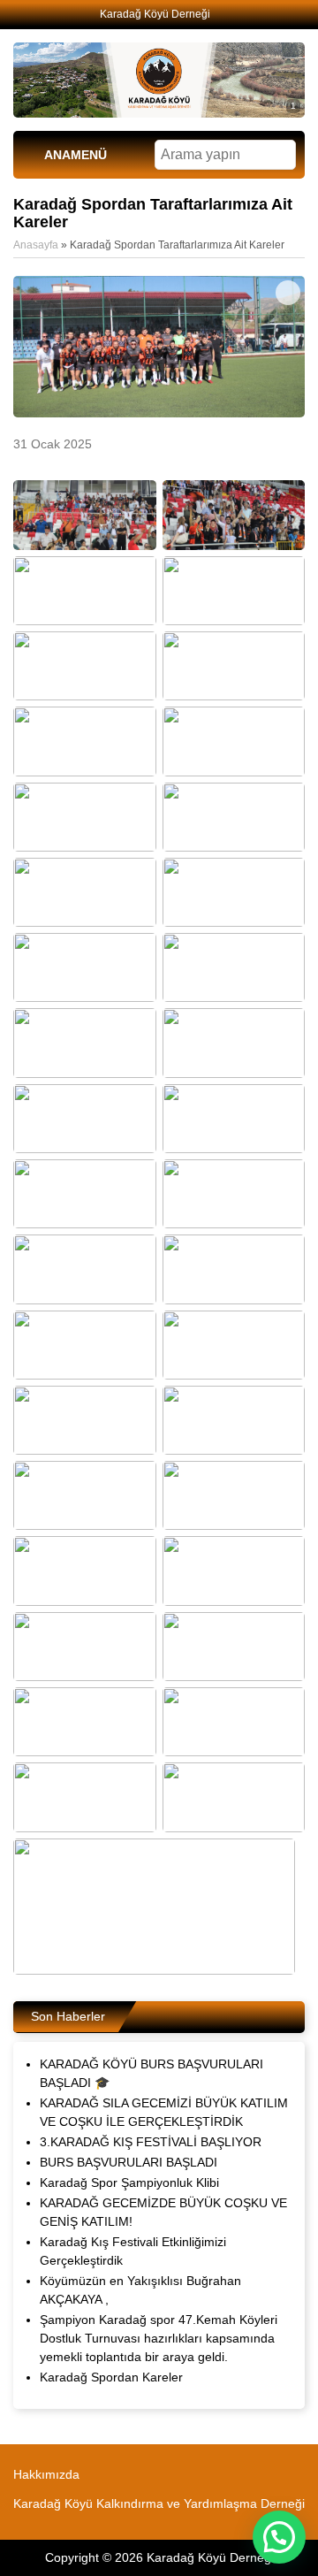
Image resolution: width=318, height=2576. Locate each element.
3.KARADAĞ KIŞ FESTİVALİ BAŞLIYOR (151, 2142)
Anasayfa (36, 245)
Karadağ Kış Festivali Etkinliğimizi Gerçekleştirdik (133, 2251)
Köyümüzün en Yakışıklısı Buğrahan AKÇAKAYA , (140, 2290)
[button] (279, 2537)
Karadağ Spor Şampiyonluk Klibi (129, 2182)
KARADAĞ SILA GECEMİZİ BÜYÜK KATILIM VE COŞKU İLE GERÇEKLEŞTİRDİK (164, 2112)
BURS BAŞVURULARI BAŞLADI (129, 2162)
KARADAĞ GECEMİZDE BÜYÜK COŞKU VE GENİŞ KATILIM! (163, 2212)
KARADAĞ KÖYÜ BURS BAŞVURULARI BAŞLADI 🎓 (151, 2073)
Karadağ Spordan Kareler (111, 2377)
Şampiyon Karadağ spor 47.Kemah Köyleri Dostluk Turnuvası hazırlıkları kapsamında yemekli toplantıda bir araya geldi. (159, 2338)
